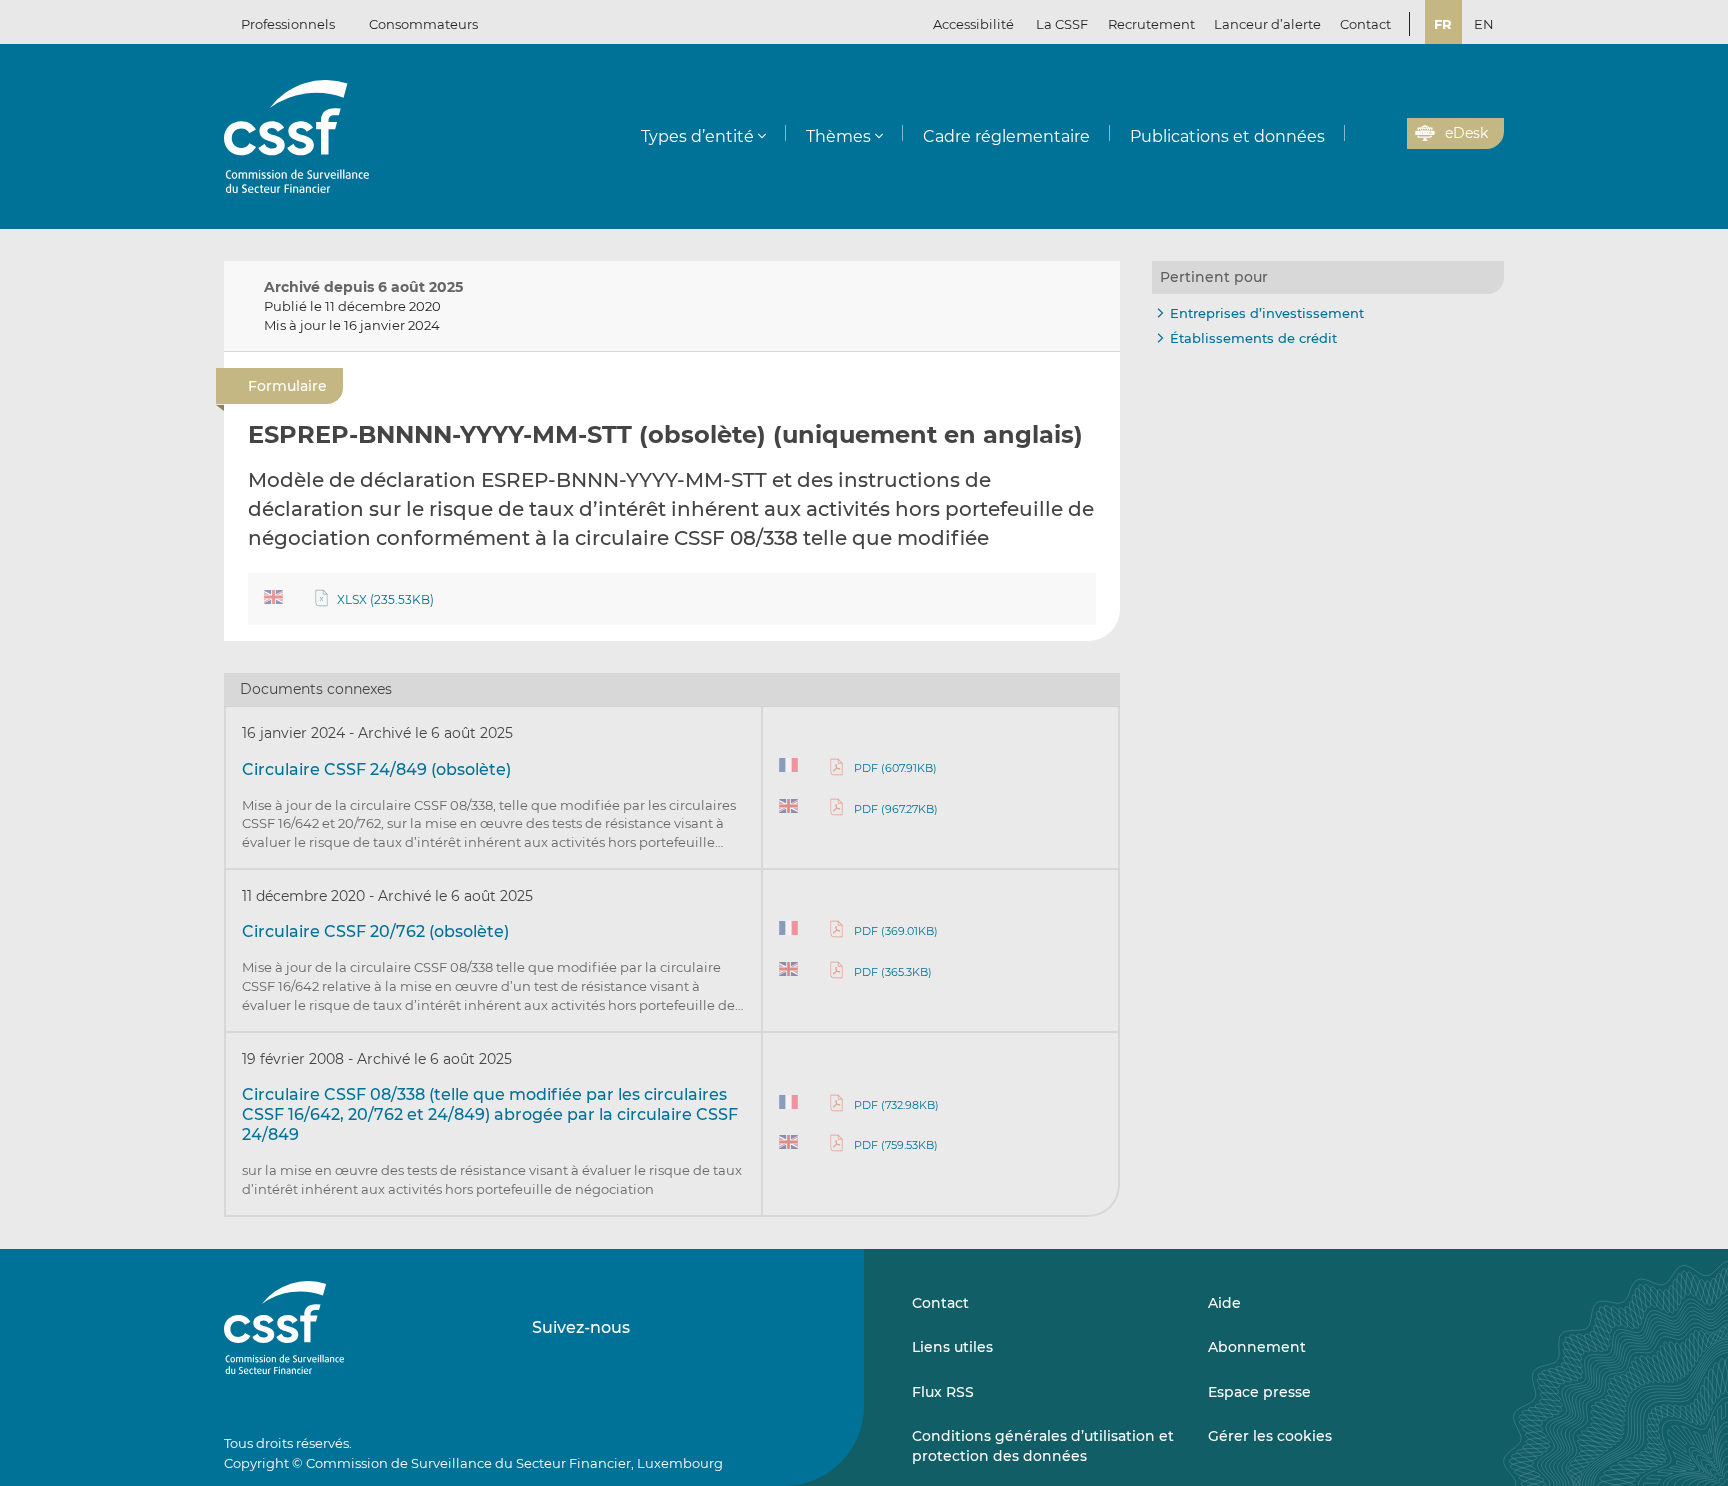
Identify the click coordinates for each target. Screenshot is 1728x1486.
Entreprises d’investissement (1267, 313)
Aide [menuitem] (1224, 1303)
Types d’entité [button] (697, 136)
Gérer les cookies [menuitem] (1270, 1436)
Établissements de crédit (1253, 338)
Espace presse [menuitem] (1259, 1392)
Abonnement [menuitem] (1257, 1347)
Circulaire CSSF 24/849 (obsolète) (376, 769)
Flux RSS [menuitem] (943, 1392)
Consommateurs (423, 24)
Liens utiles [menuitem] (952, 1347)
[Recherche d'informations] (1361, 134)
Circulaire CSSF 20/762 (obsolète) (375, 931)
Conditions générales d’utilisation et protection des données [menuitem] (1043, 1446)
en (1484, 24)
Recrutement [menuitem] (1151, 24)
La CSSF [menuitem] (1062, 24)
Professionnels (288, 24)
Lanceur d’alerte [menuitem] (1267, 24)
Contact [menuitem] (1365, 24)
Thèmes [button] (838, 136)
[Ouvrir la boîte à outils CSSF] (1385, 134)
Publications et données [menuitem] (1227, 136)
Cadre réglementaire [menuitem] (1006, 136)
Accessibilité (973, 24)
